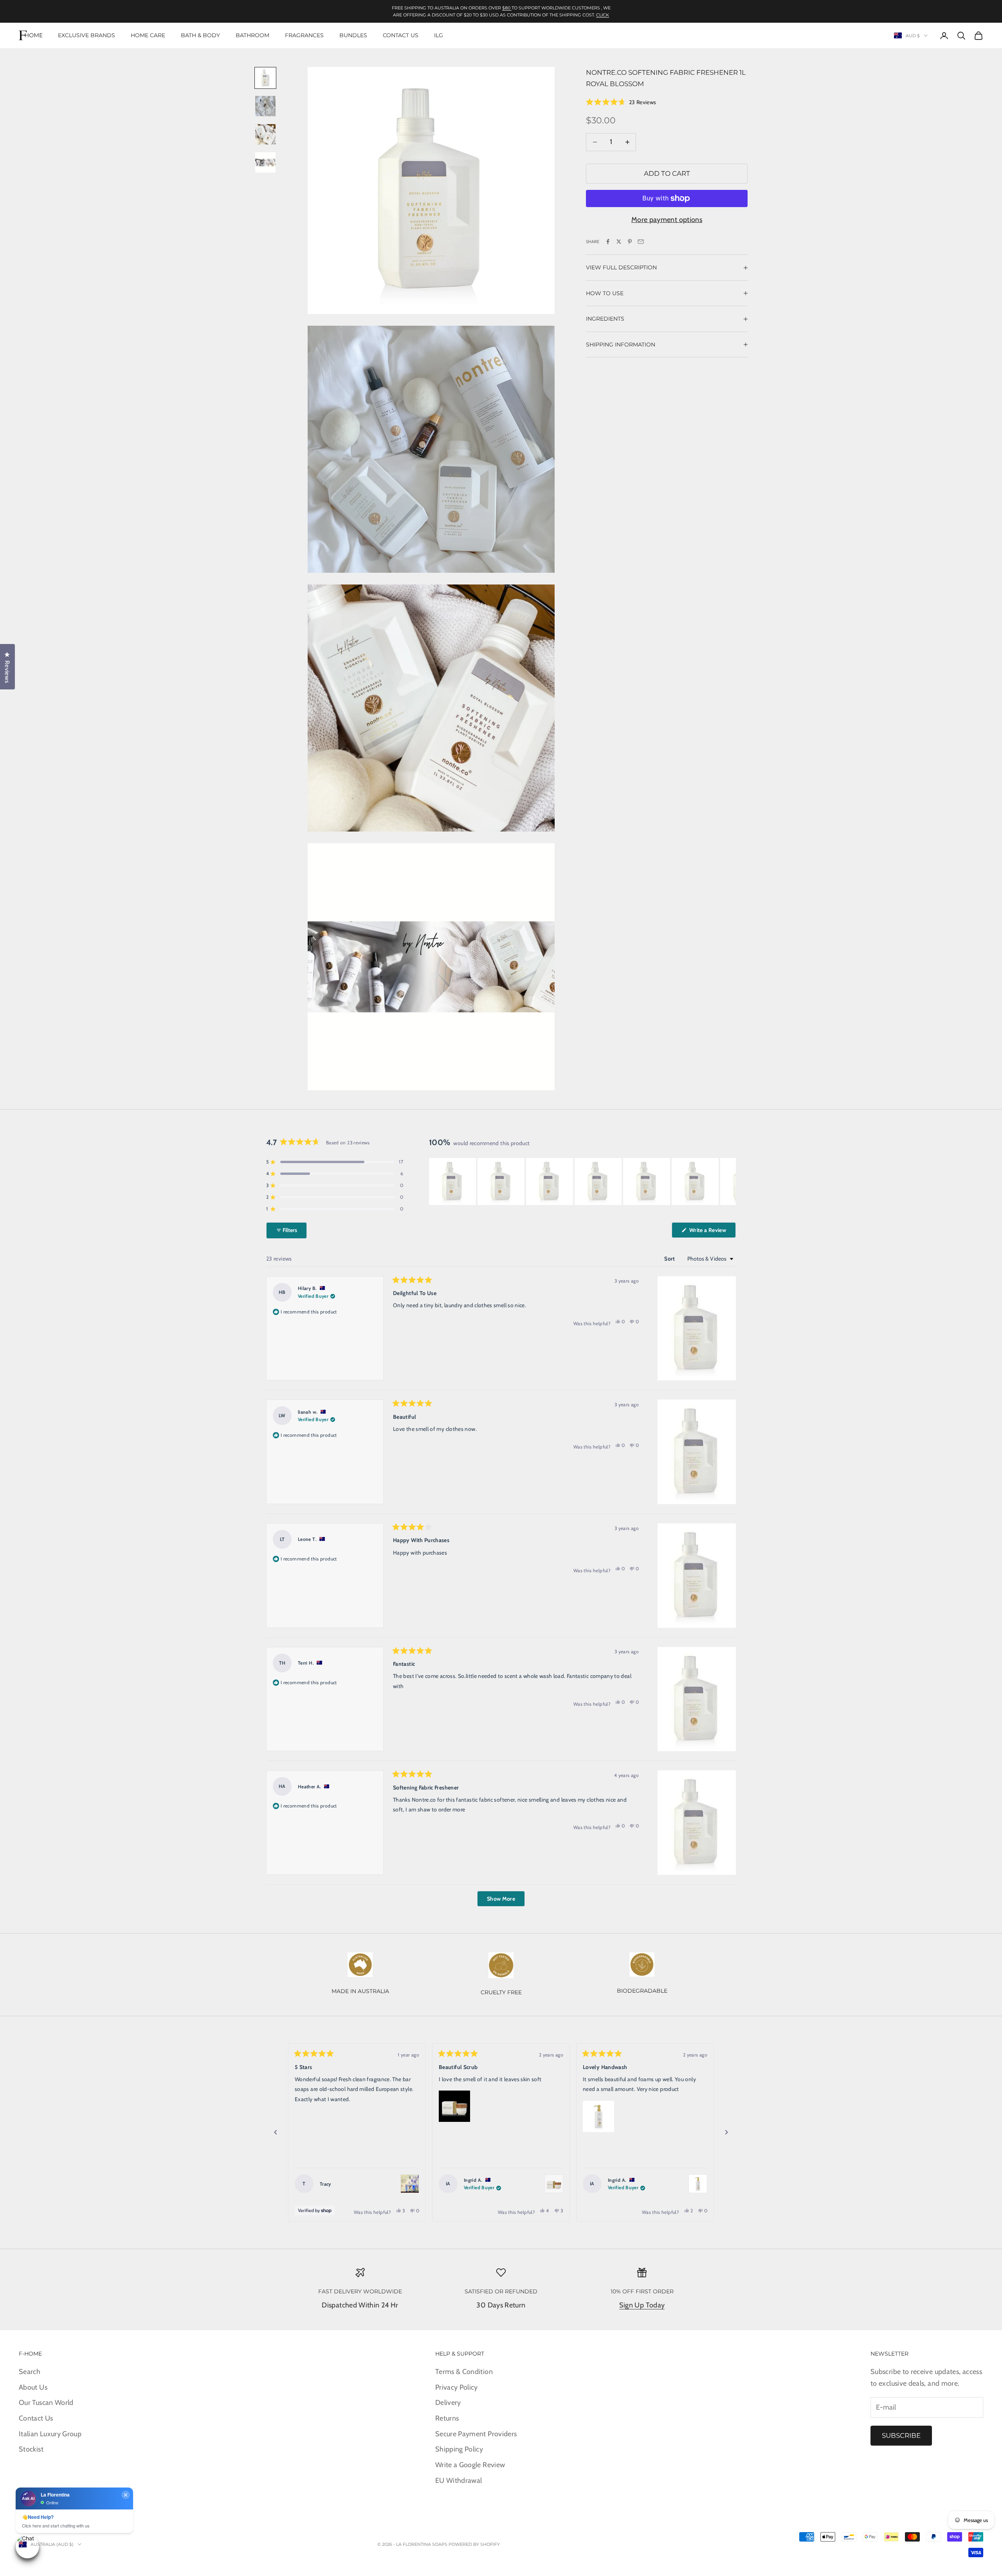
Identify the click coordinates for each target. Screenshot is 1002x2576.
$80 (507, 8)
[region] (582, 1182)
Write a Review (712, 1232)
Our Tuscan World (46, 2403)
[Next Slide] (730, 1182)
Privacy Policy (457, 2387)
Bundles (353, 35)
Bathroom (252, 35)
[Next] (726, 2132)
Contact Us (401, 35)
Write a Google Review (470, 2465)
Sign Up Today (642, 2305)
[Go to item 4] (265, 162)
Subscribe (901, 2435)
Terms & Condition (464, 2372)
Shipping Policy (459, 2449)
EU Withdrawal (459, 2480)
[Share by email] (641, 242)
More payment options (667, 220)
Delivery (448, 2403)
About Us (33, 2387)
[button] (621, 102)
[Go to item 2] (265, 106)
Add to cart (667, 173)
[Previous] (276, 2132)
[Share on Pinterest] (630, 242)
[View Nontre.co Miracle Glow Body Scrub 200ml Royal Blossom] (554, 2184)
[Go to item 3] (265, 134)
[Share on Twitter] (619, 242)
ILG (439, 35)
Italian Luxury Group (50, 2434)
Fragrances (304, 35)
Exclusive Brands (87, 35)
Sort (670, 1259)
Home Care (148, 35)
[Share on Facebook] (608, 242)
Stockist (31, 2449)
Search (30, 2372)
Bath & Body (200, 35)
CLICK (603, 15)
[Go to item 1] (265, 78)
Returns (447, 2418)
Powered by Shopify (474, 2544)
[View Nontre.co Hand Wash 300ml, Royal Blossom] (698, 2184)
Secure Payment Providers (476, 2434)
